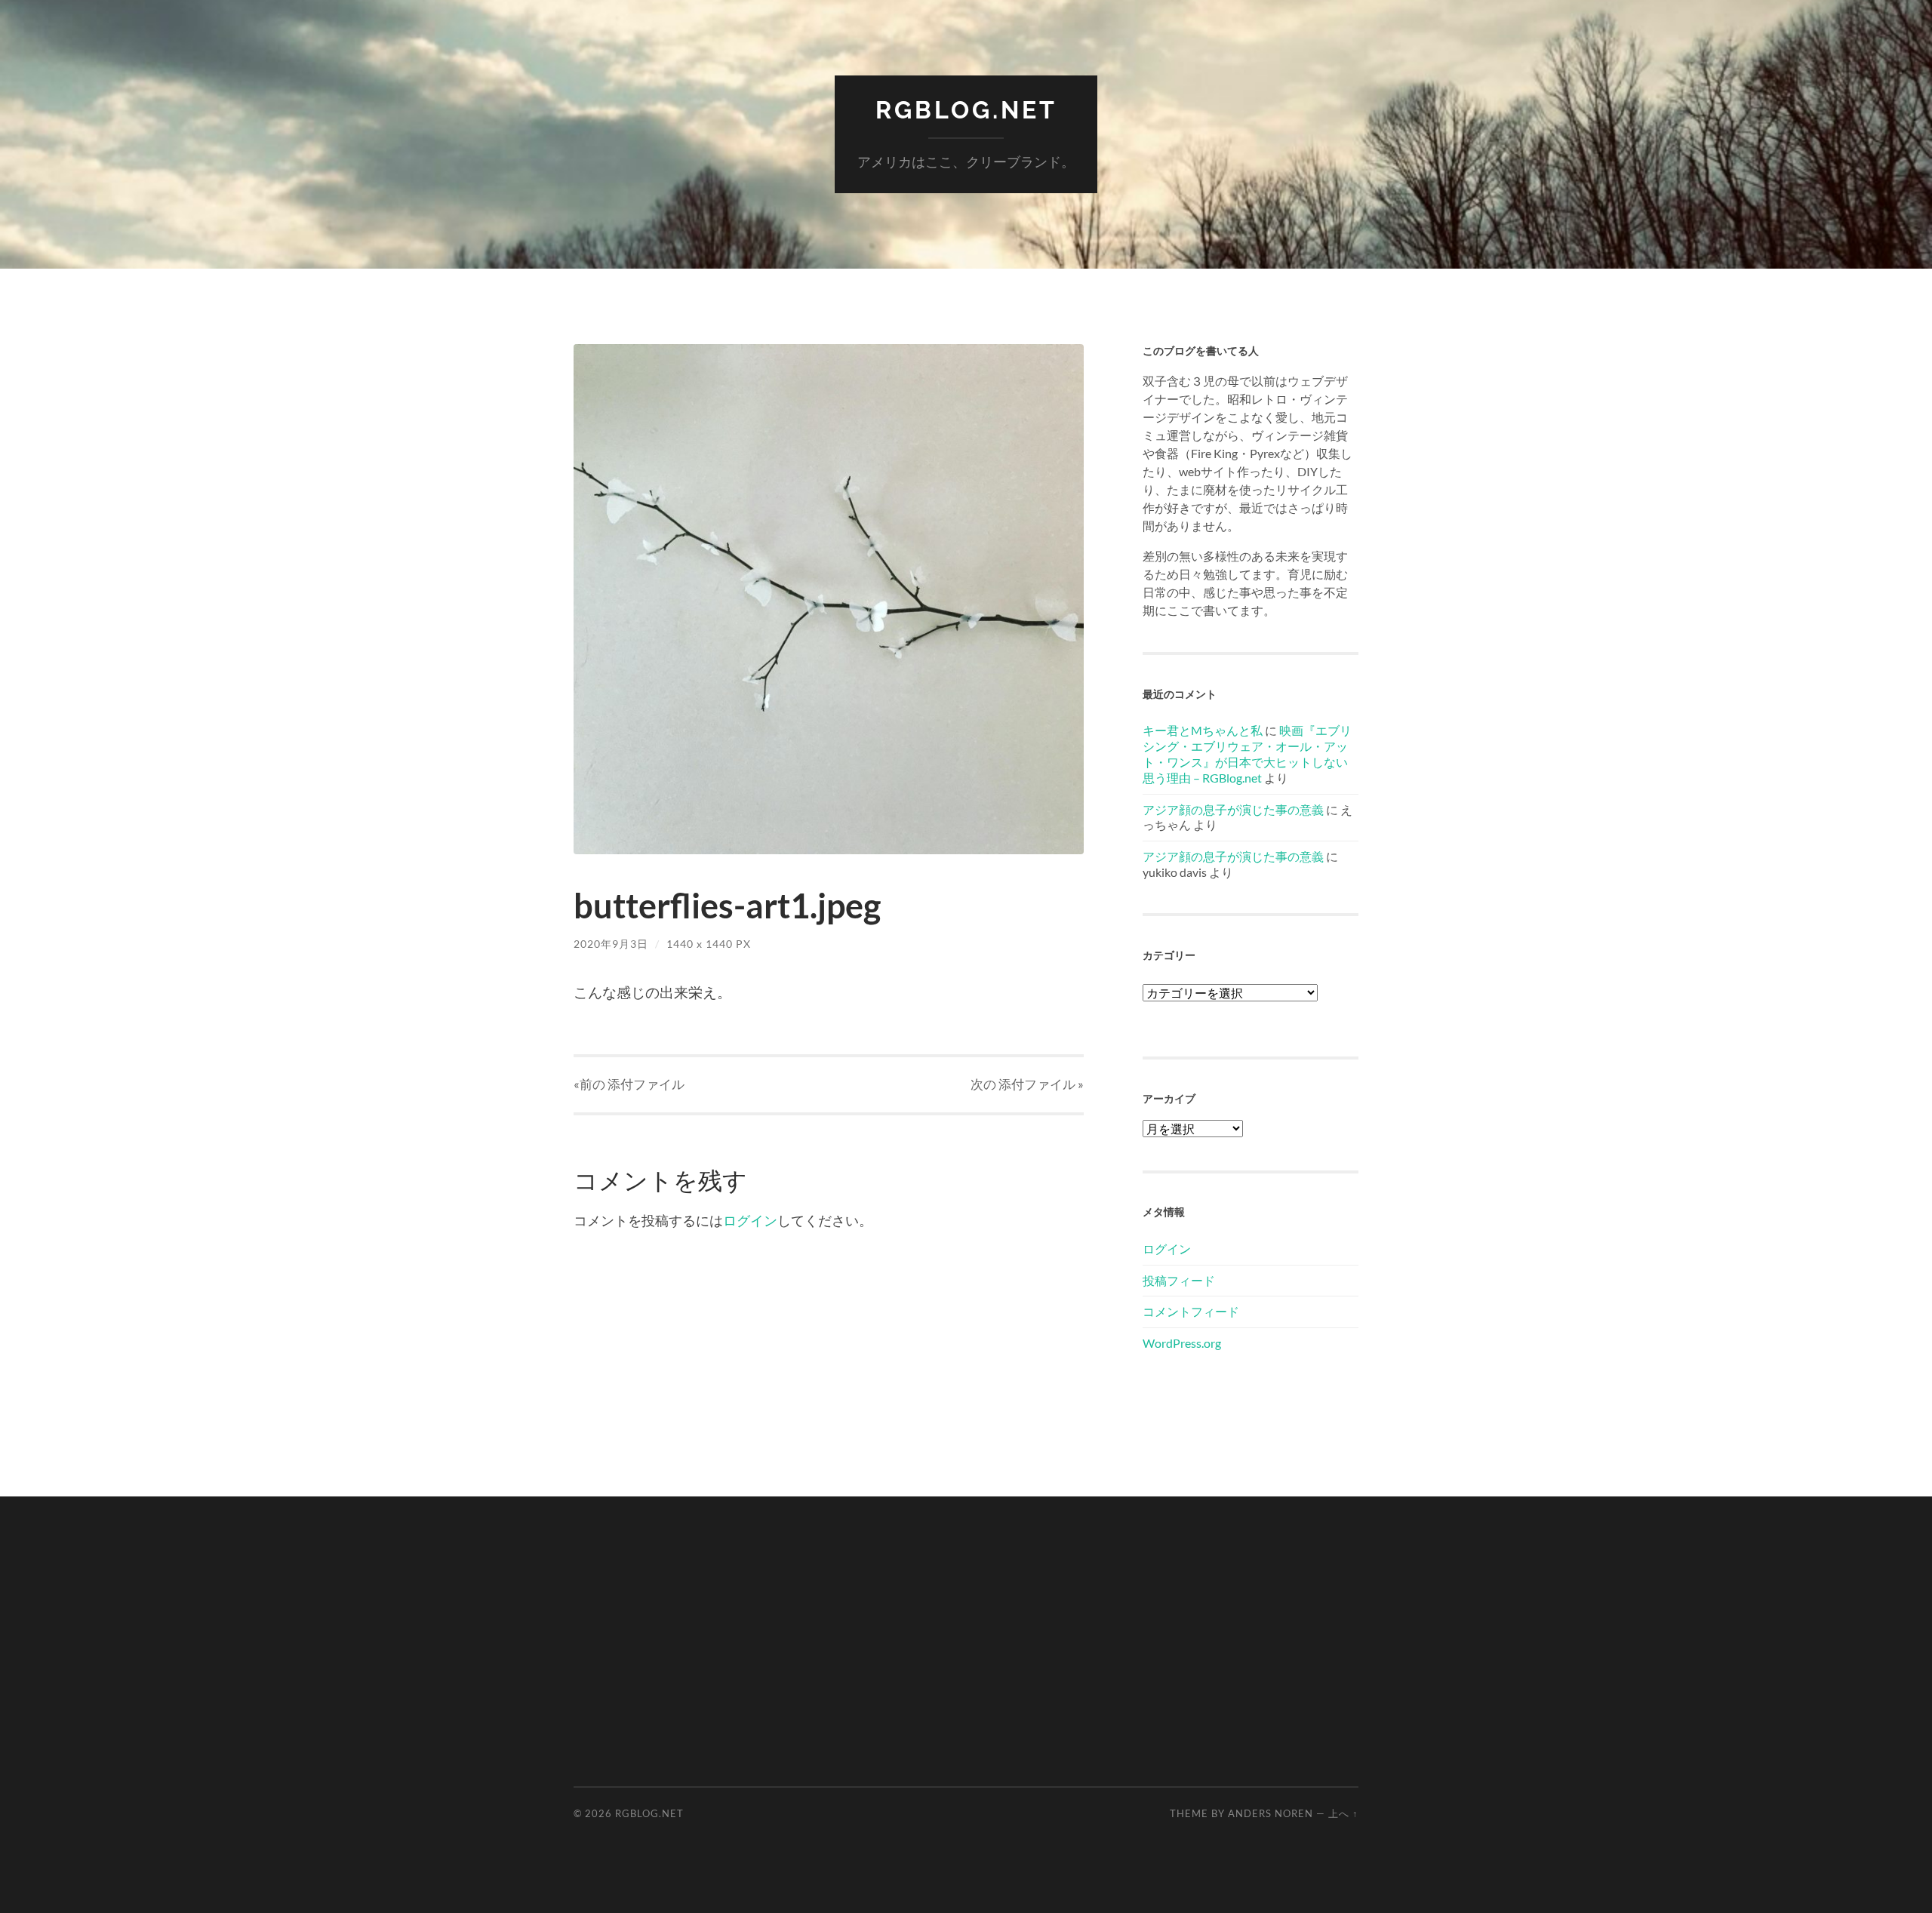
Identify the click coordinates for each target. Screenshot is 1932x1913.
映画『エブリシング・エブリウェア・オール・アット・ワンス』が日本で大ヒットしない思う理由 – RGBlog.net (1247, 754)
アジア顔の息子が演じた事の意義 (1233, 809)
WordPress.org (1182, 1343)
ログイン (750, 1220)
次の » (1027, 1084)
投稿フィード (1179, 1280)
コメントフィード (1191, 1311)
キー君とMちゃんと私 (1203, 730)
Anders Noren (1271, 1813)
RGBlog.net (966, 110)
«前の (629, 1084)
